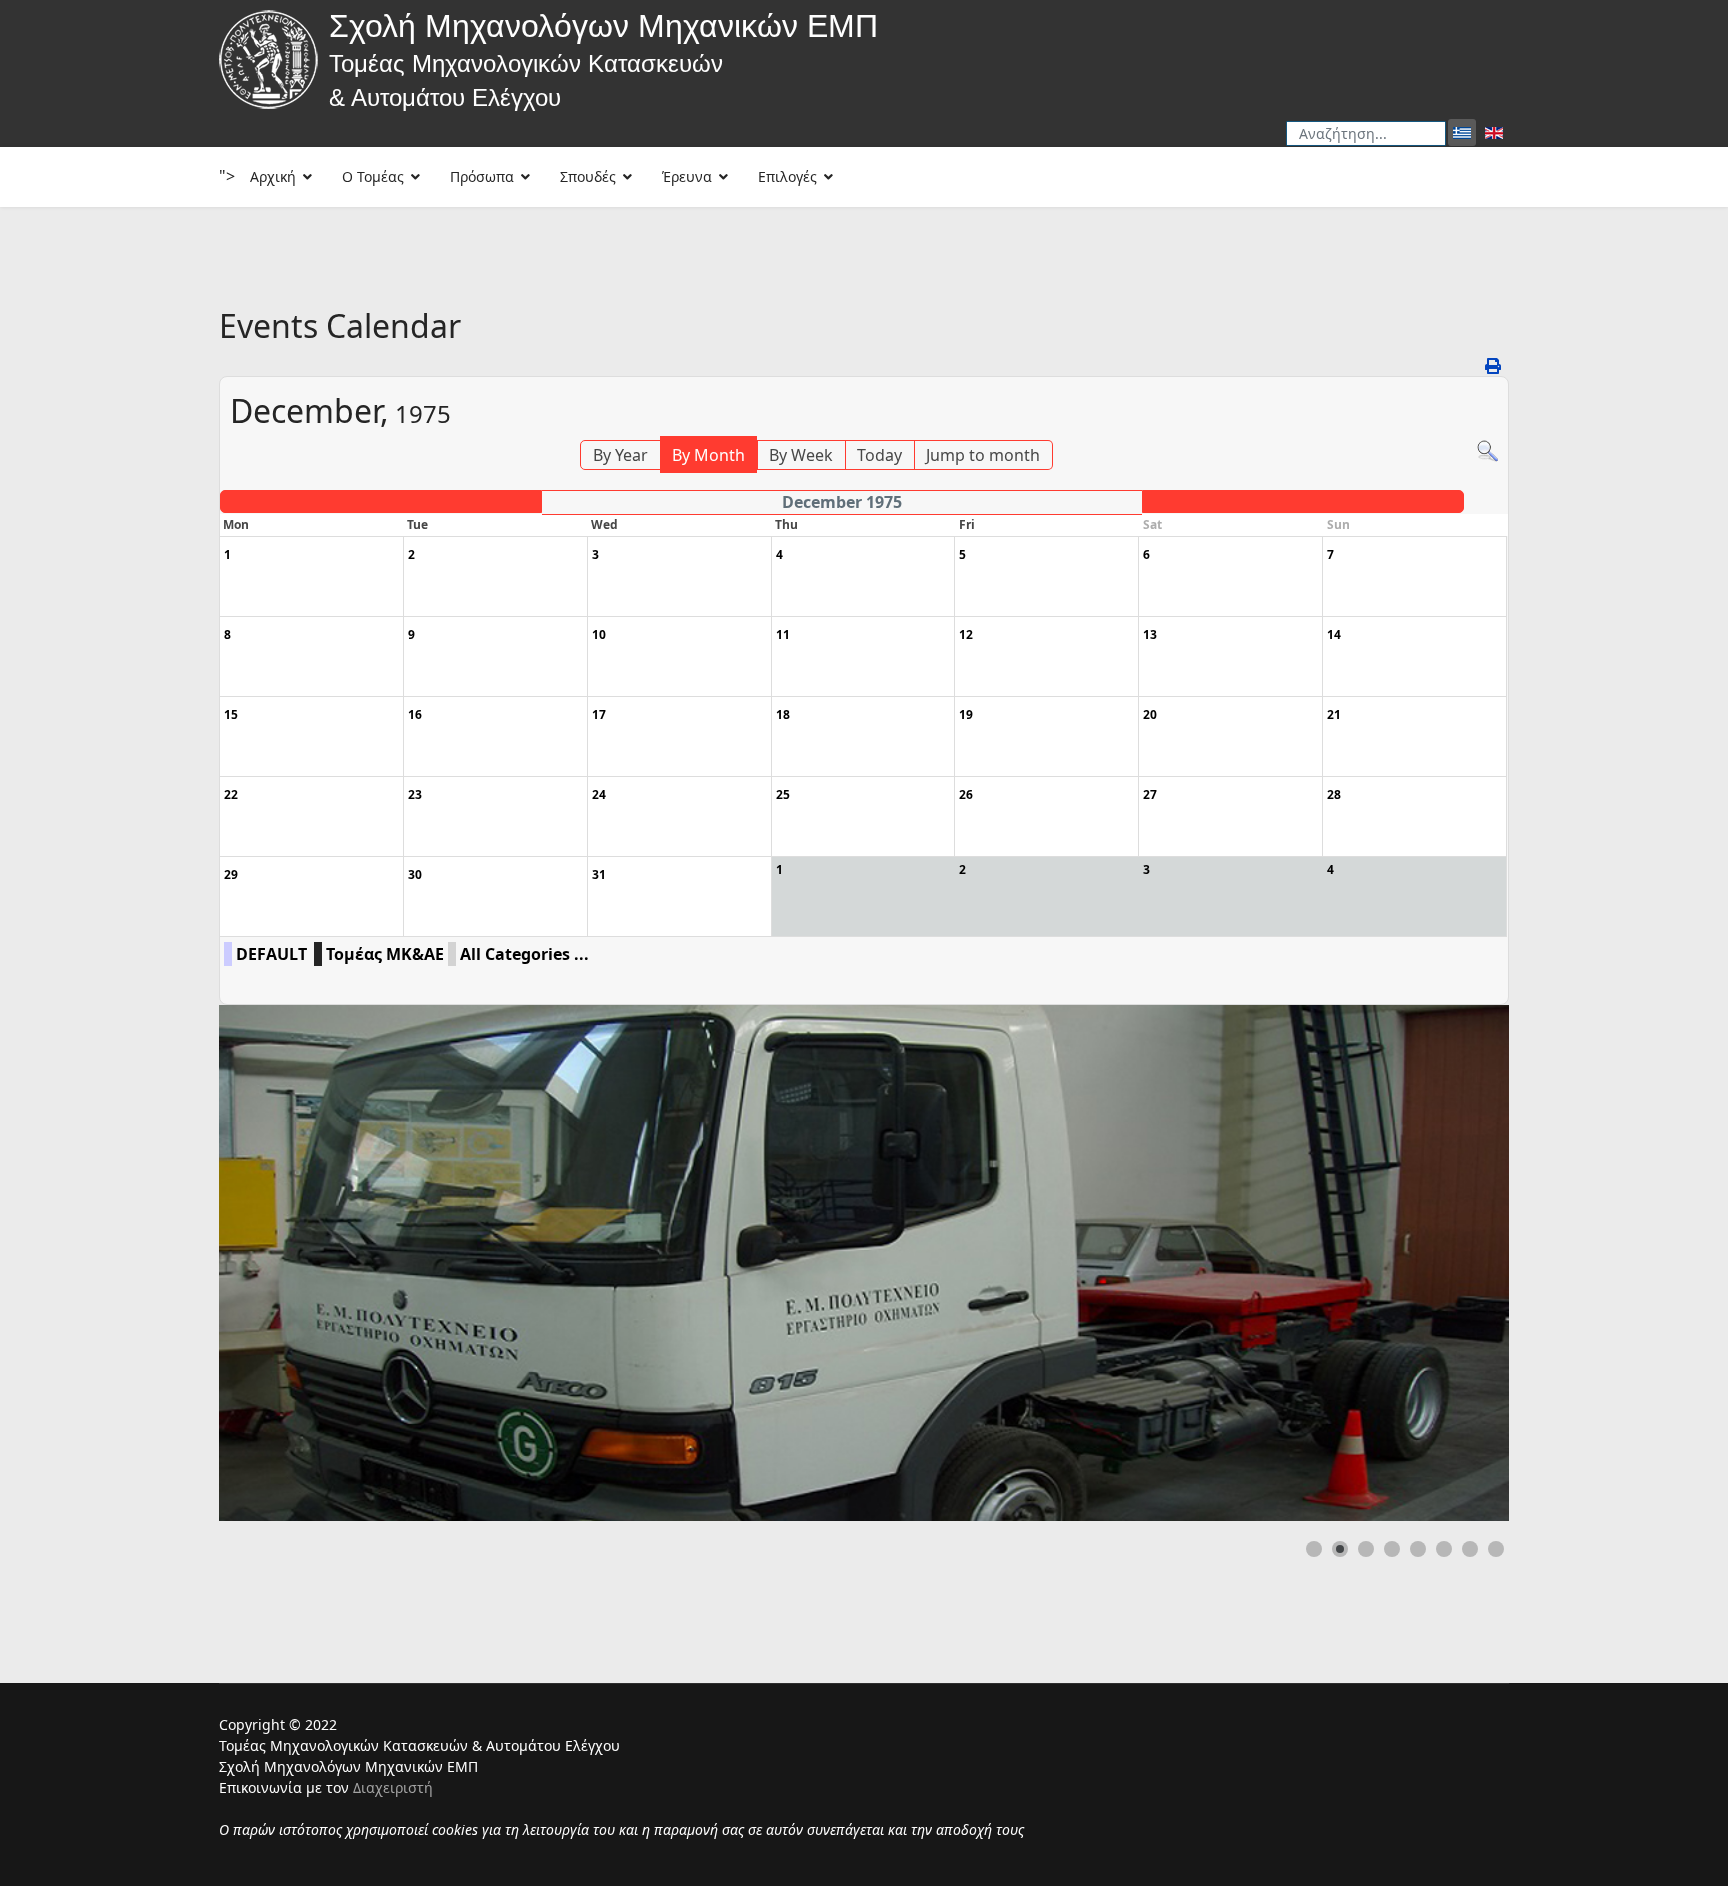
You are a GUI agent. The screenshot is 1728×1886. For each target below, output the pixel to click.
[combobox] (1366, 133)
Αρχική (273, 176)
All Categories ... (524, 954)
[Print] (1494, 366)
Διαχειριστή (393, 1787)
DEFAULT (271, 954)
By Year (620, 455)
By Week (801, 455)
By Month (708, 455)
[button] (1448, 1263)
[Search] (1487, 451)
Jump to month (983, 455)
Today (879, 455)
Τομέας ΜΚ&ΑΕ (385, 954)
